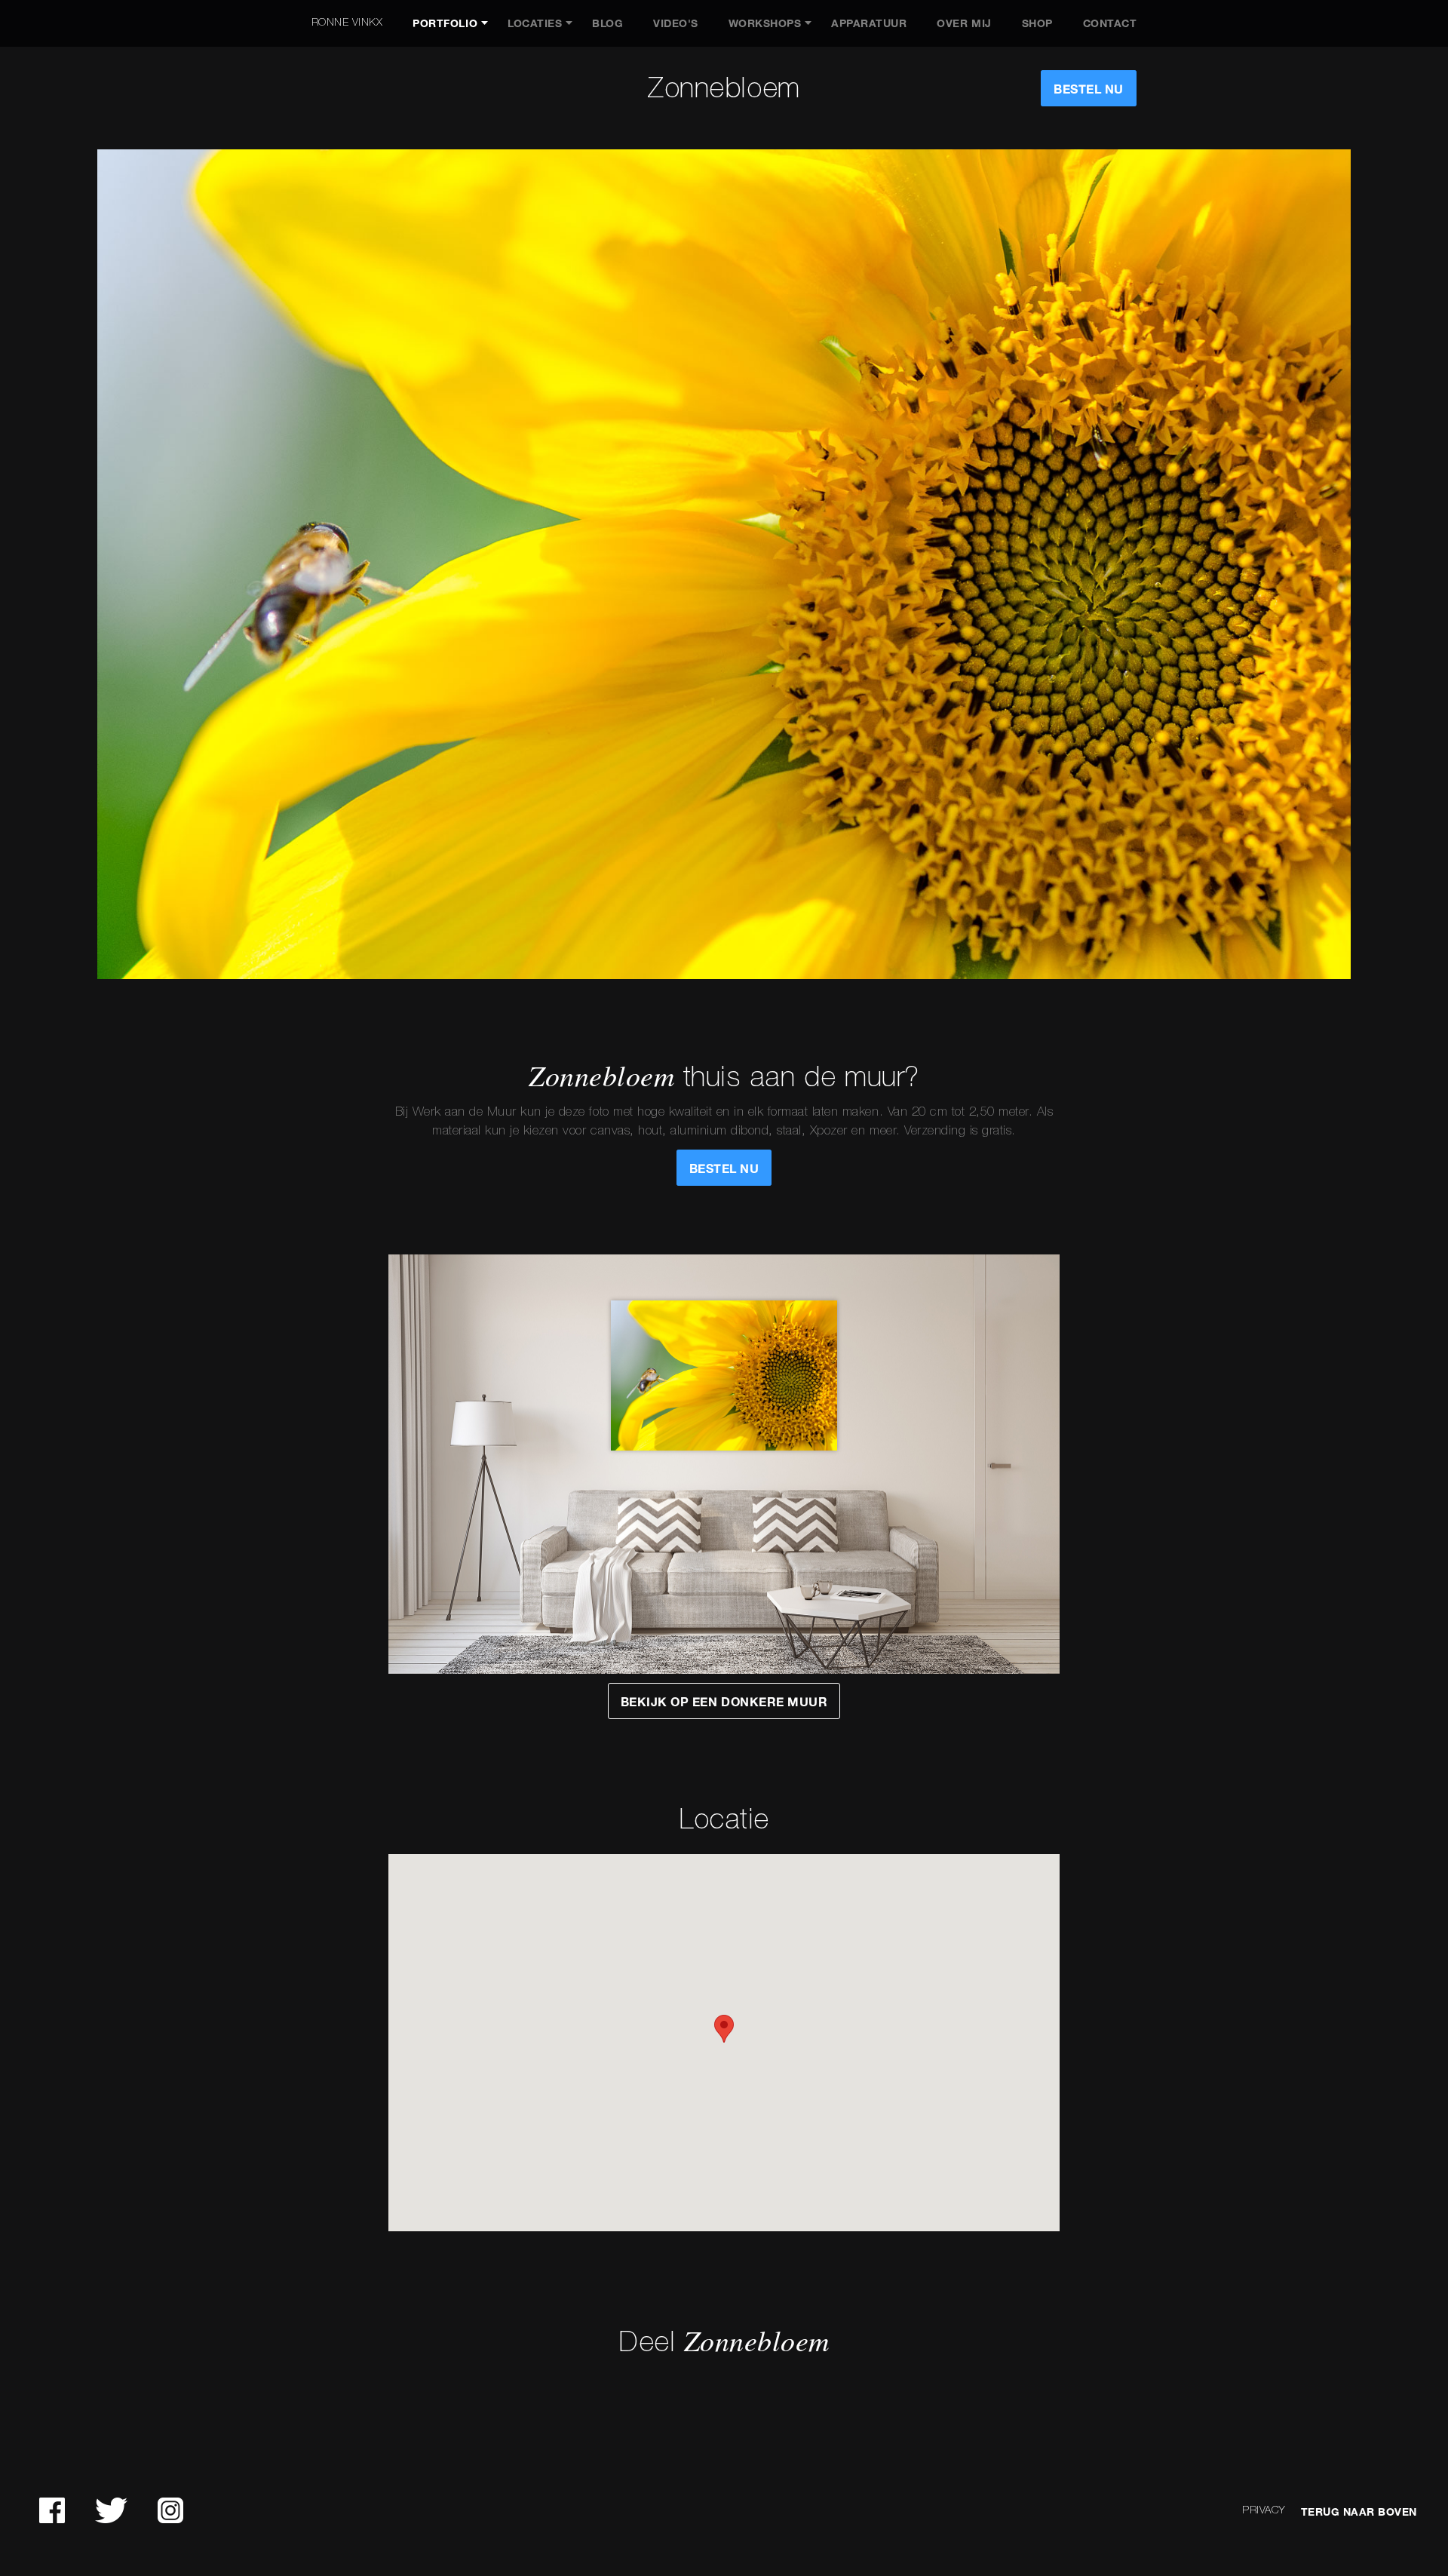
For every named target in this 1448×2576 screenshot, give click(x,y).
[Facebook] (52, 2510)
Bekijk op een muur (724, 1702)
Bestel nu (1089, 89)
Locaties (535, 23)
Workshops (765, 23)
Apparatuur (869, 23)
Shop (1037, 23)
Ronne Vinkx (347, 23)
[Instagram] (170, 2510)
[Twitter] (111, 2510)
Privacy (1264, 2511)
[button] (724, 2029)
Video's (676, 23)
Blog (607, 23)
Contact (1110, 23)
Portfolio (445, 23)
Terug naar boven (1359, 2512)
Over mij (964, 23)
